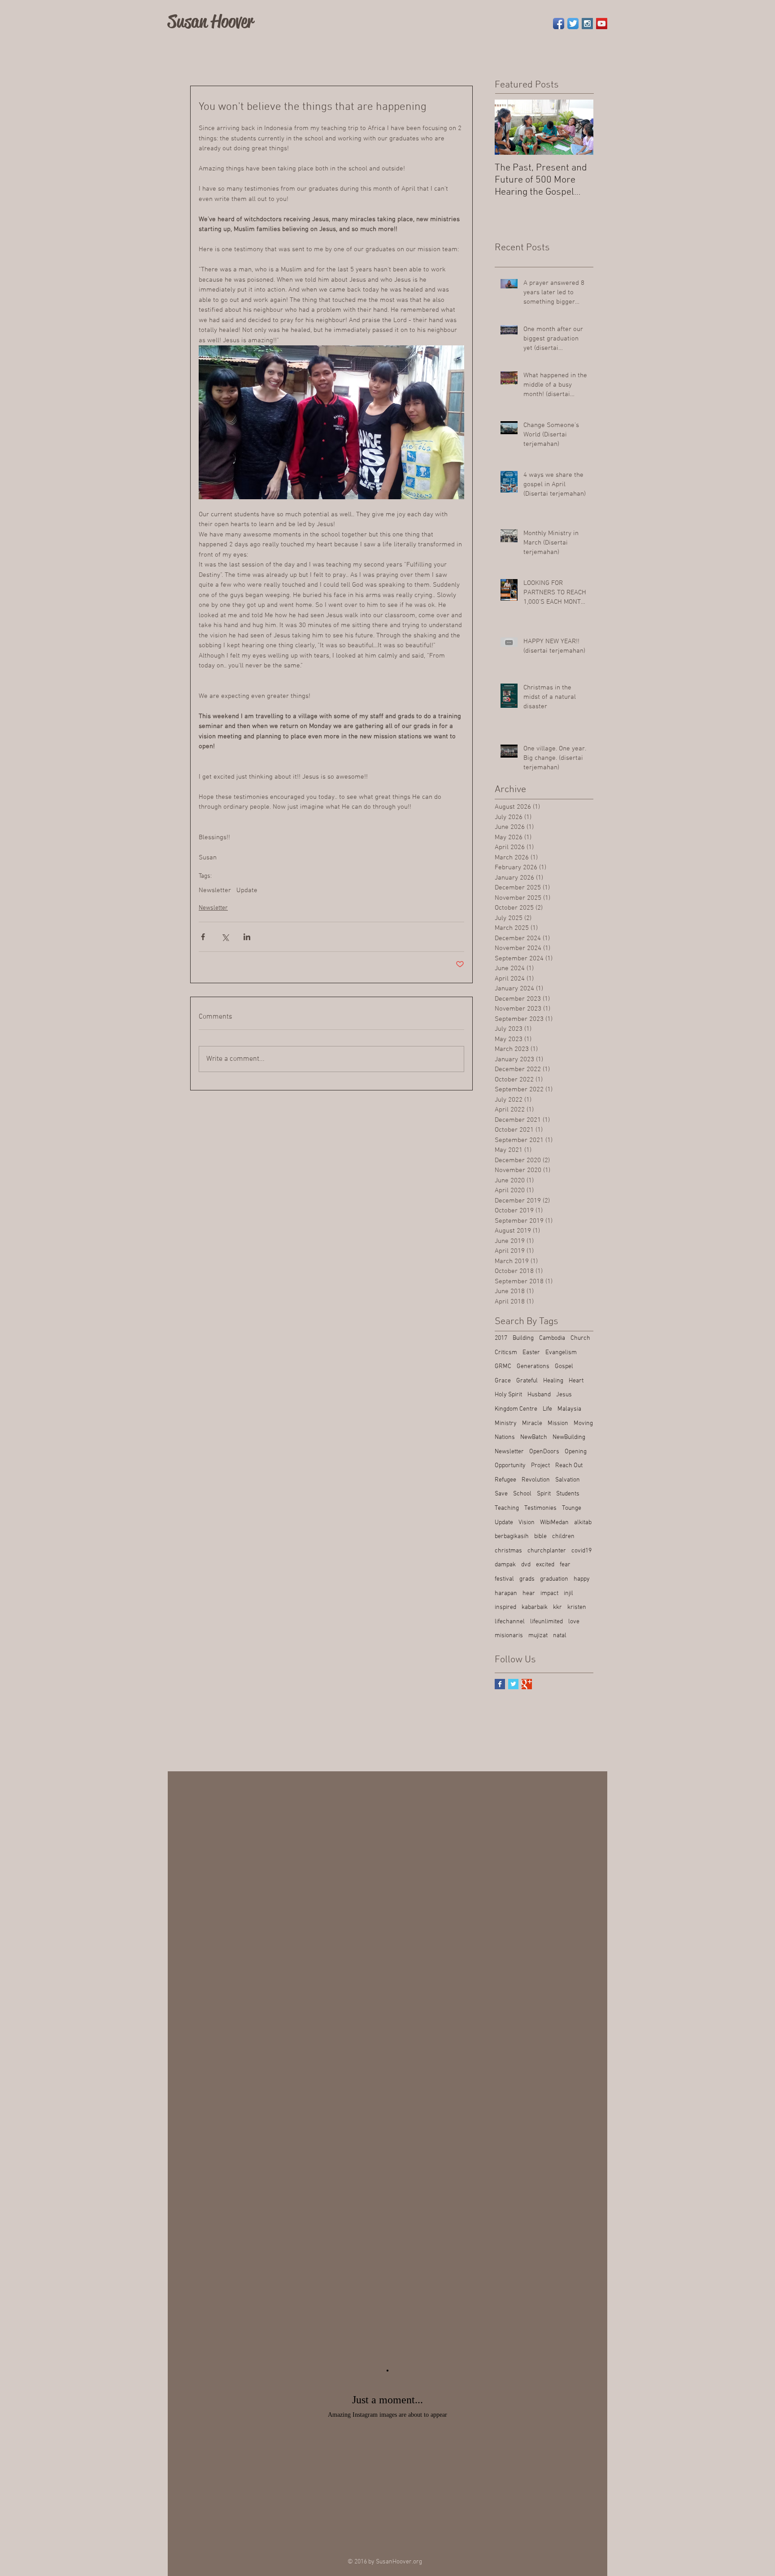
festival (504, 1579)
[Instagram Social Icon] (587, 24)
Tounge (572, 1508)
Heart (576, 1381)
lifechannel (510, 1622)
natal (560, 1636)
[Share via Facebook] (203, 937)
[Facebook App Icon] (559, 24)
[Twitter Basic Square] (513, 1684)
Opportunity (510, 1466)
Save (501, 1494)
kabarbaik (535, 1607)
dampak (505, 1565)
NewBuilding (569, 1437)
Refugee (505, 1480)
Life (547, 1409)
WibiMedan (554, 1523)
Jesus (564, 1395)
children (563, 1536)
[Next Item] (579, 127)
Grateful (527, 1381)
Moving (583, 1423)
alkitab (583, 1523)
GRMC (503, 1366)
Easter (531, 1353)
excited (545, 1565)
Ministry (506, 1423)
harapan (506, 1593)
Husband (539, 1395)
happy (582, 1579)
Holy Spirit (508, 1395)
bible (540, 1536)
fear (565, 1565)
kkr (557, 1607)
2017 (501, 1338)
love (574, 1622)
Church (580, 1338)
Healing (553, 1381)
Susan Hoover (211, 21)
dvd (526, 1565)
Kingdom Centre (516, 1409)
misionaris (509, 1636)
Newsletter (215, 890)
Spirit (544, 1494)
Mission (558, 1423)
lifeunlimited (546, 1622)
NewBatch (534, 1437)
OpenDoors (544, 1452)
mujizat (538, 1636)
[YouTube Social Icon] (602, 24)
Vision (527, 1523)
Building (523, 1338)
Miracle (532, 1423)
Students (568, 1494)
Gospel (564, 1366)
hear (529, 1593)
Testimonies (540, 1508)
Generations (533, 1366)
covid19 (581, 1551)
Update (247, 890)
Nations (505, 1437)
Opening (576, 1452)
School (522, 1494)
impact (549, 1593)
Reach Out (569, 1466)
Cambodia (552, 1338)
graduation (554, 1579)
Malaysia (569, 1409)
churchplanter (547, 1551)
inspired (505, 1607)
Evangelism (561, 1353)
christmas (508, 1551)
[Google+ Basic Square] (527, 1684)
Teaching (507, 1508)
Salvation (568, 1480)
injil (568, 1593)
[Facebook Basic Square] (500, 1684)
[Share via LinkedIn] (247, 937)
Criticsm (506, 1353)
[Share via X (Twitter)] (225, 937)
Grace (503, 1381)
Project (540, 1466)
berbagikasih (512, 1536)
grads (527, 1579)
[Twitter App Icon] (573, 24)
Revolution (536, 1480)
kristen (577, 1607)
